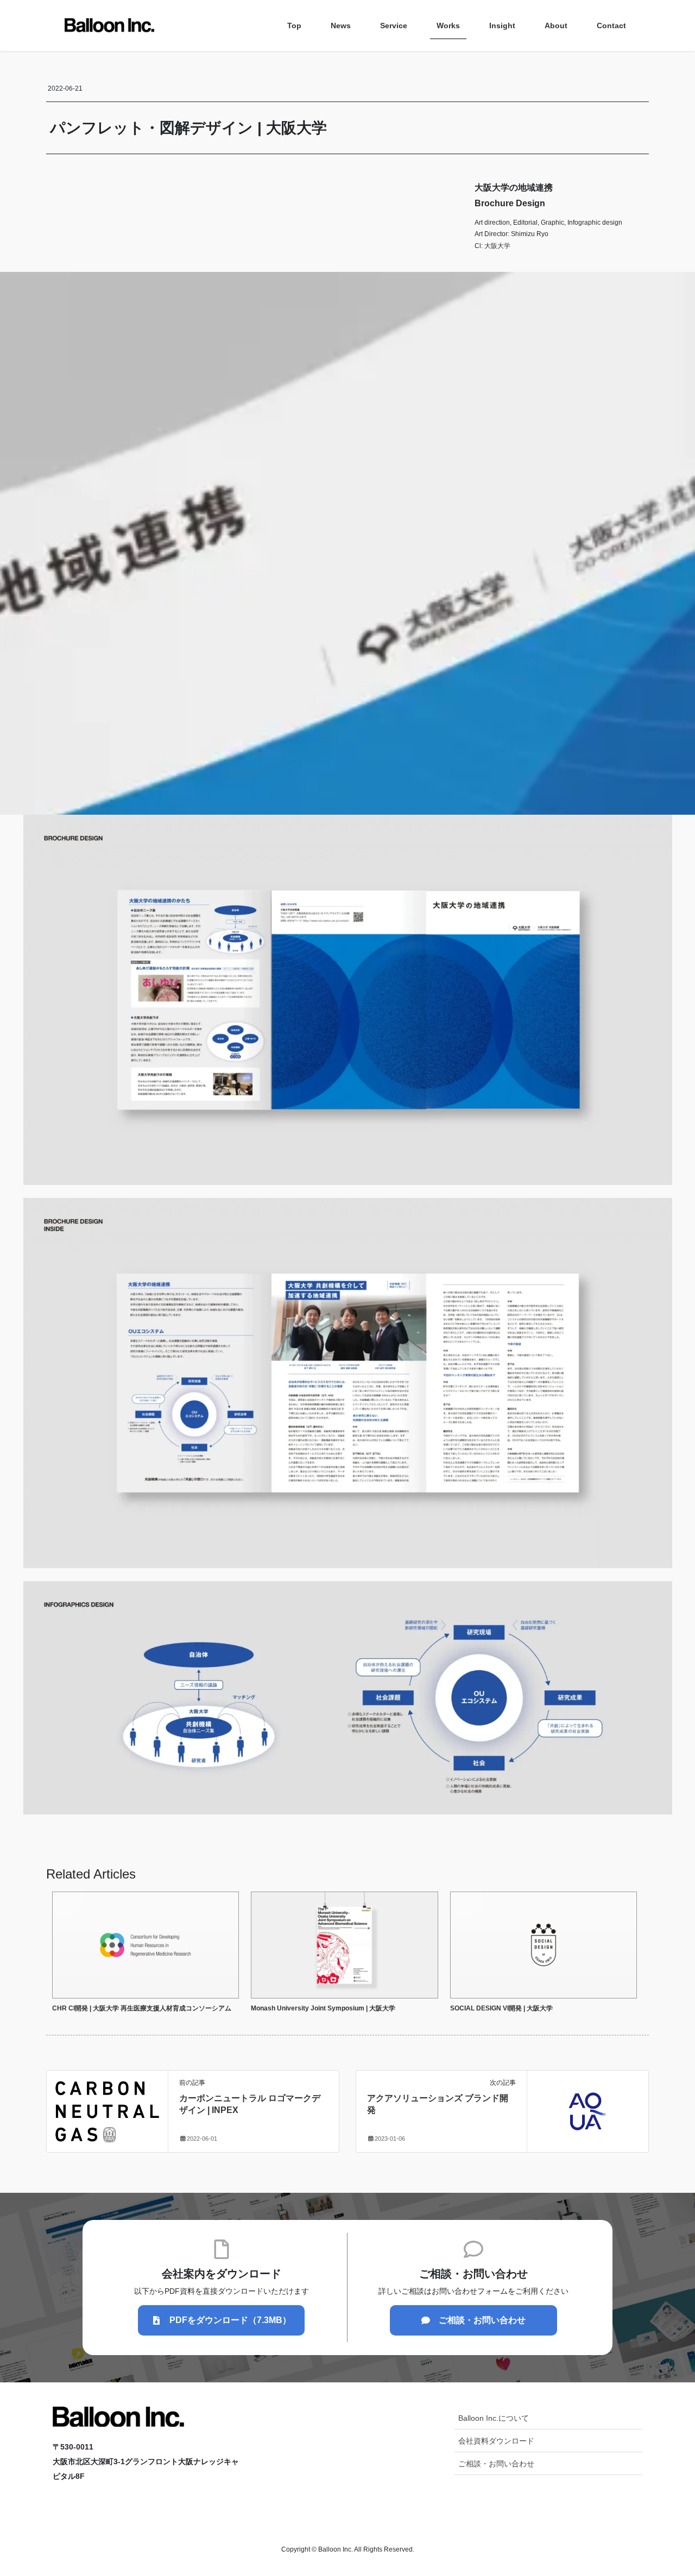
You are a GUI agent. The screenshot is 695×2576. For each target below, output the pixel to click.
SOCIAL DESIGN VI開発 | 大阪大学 (501, 2008)
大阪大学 (497, 246)
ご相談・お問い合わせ (496, 2464)
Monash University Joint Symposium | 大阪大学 (323, 2008)
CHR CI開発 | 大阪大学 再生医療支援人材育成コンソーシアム (142, 2008)
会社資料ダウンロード (496, 2441)
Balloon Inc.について (494, 2418)
